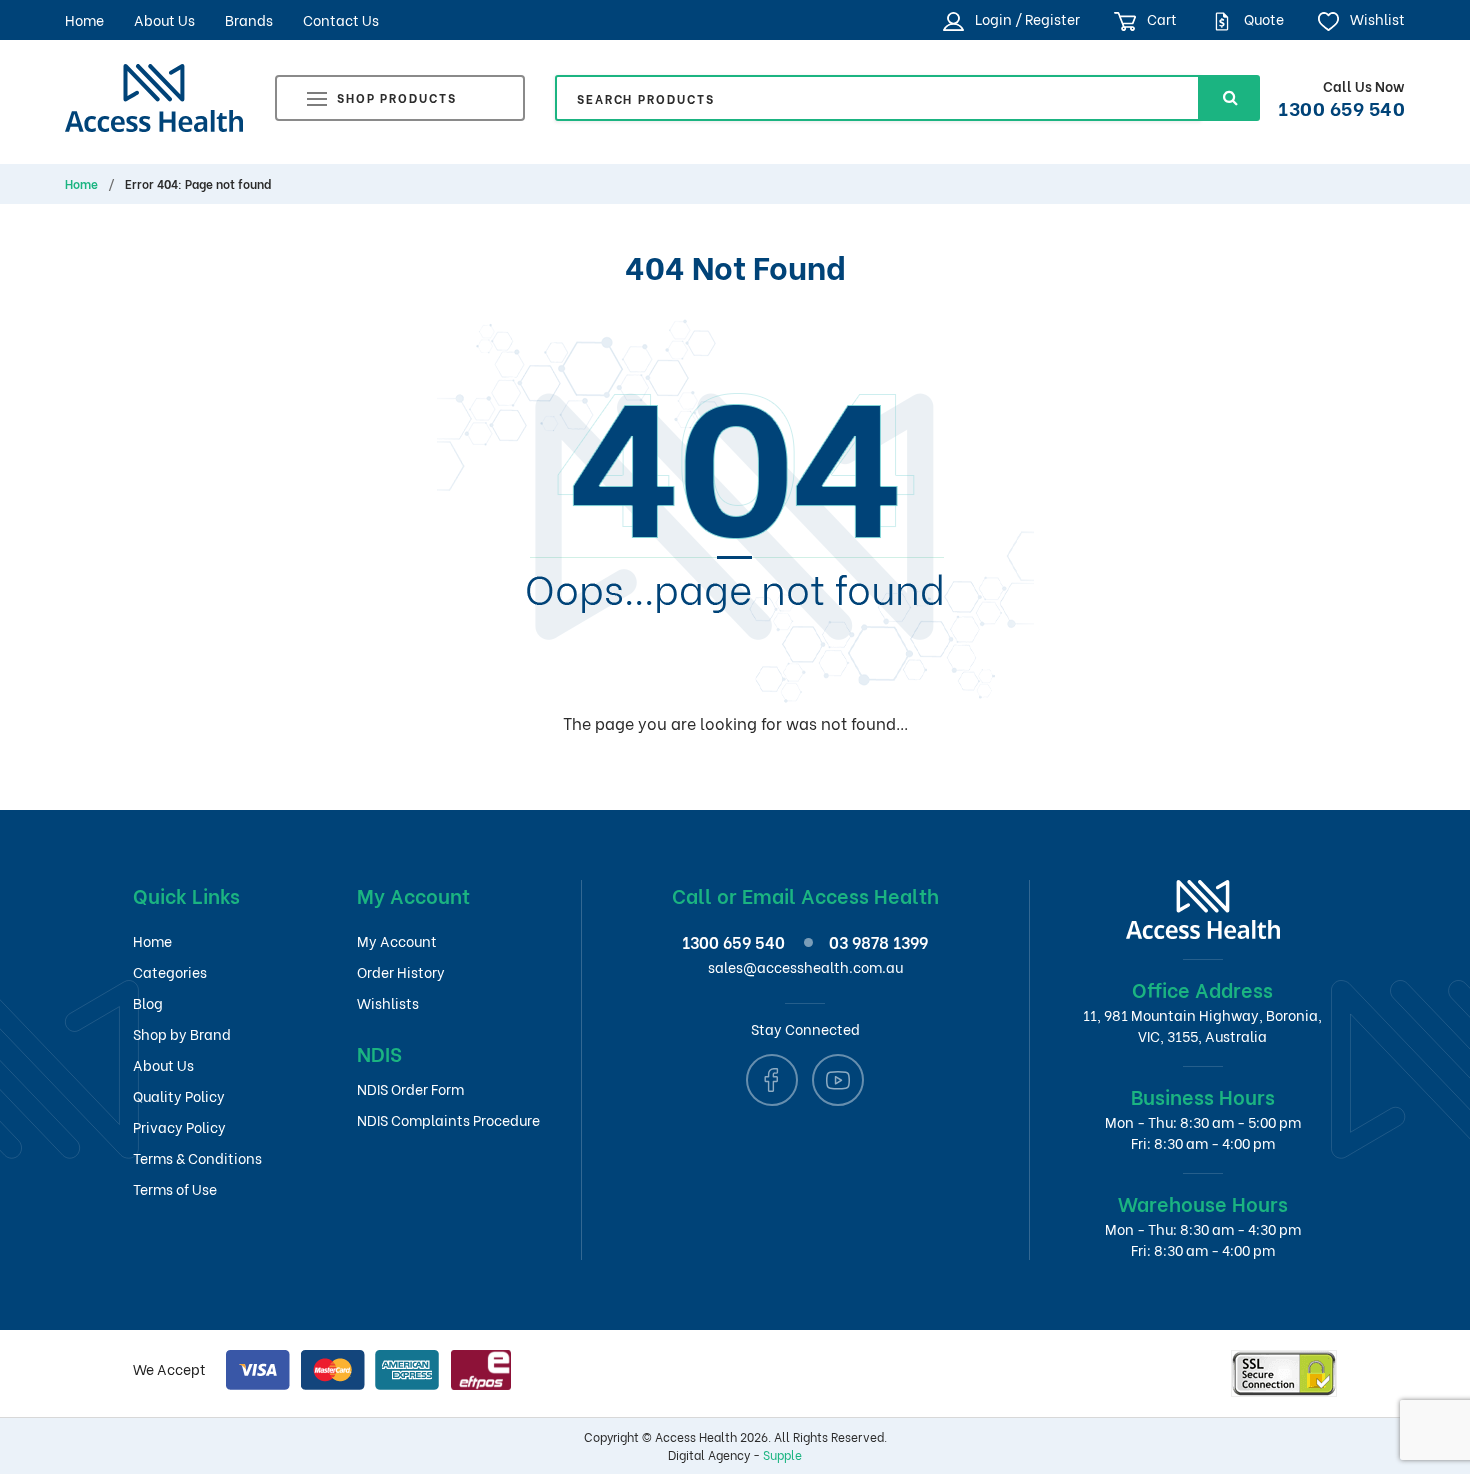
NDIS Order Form (410, 1088)
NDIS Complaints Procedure (448, 1119)
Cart (1160, 18)
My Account (397, 940)
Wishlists (388, 1002)
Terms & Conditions (197, 1157)
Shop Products (397, 97)
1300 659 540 (1341, 107)
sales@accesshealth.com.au (805, 966)
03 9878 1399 (878, 941)
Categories (170, 971)
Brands (249, 19)
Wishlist (1376, 18)
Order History (401, 971)
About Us (164, 19)
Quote (1262, 18)
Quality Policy (179, 1095)
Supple (782, 1454)
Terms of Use (175, 1188)
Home (84, 19)
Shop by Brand (182, 1033)
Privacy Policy (179, 1126)
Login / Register (1025, 18)
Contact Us (341, 19)
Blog (148, 1002)
